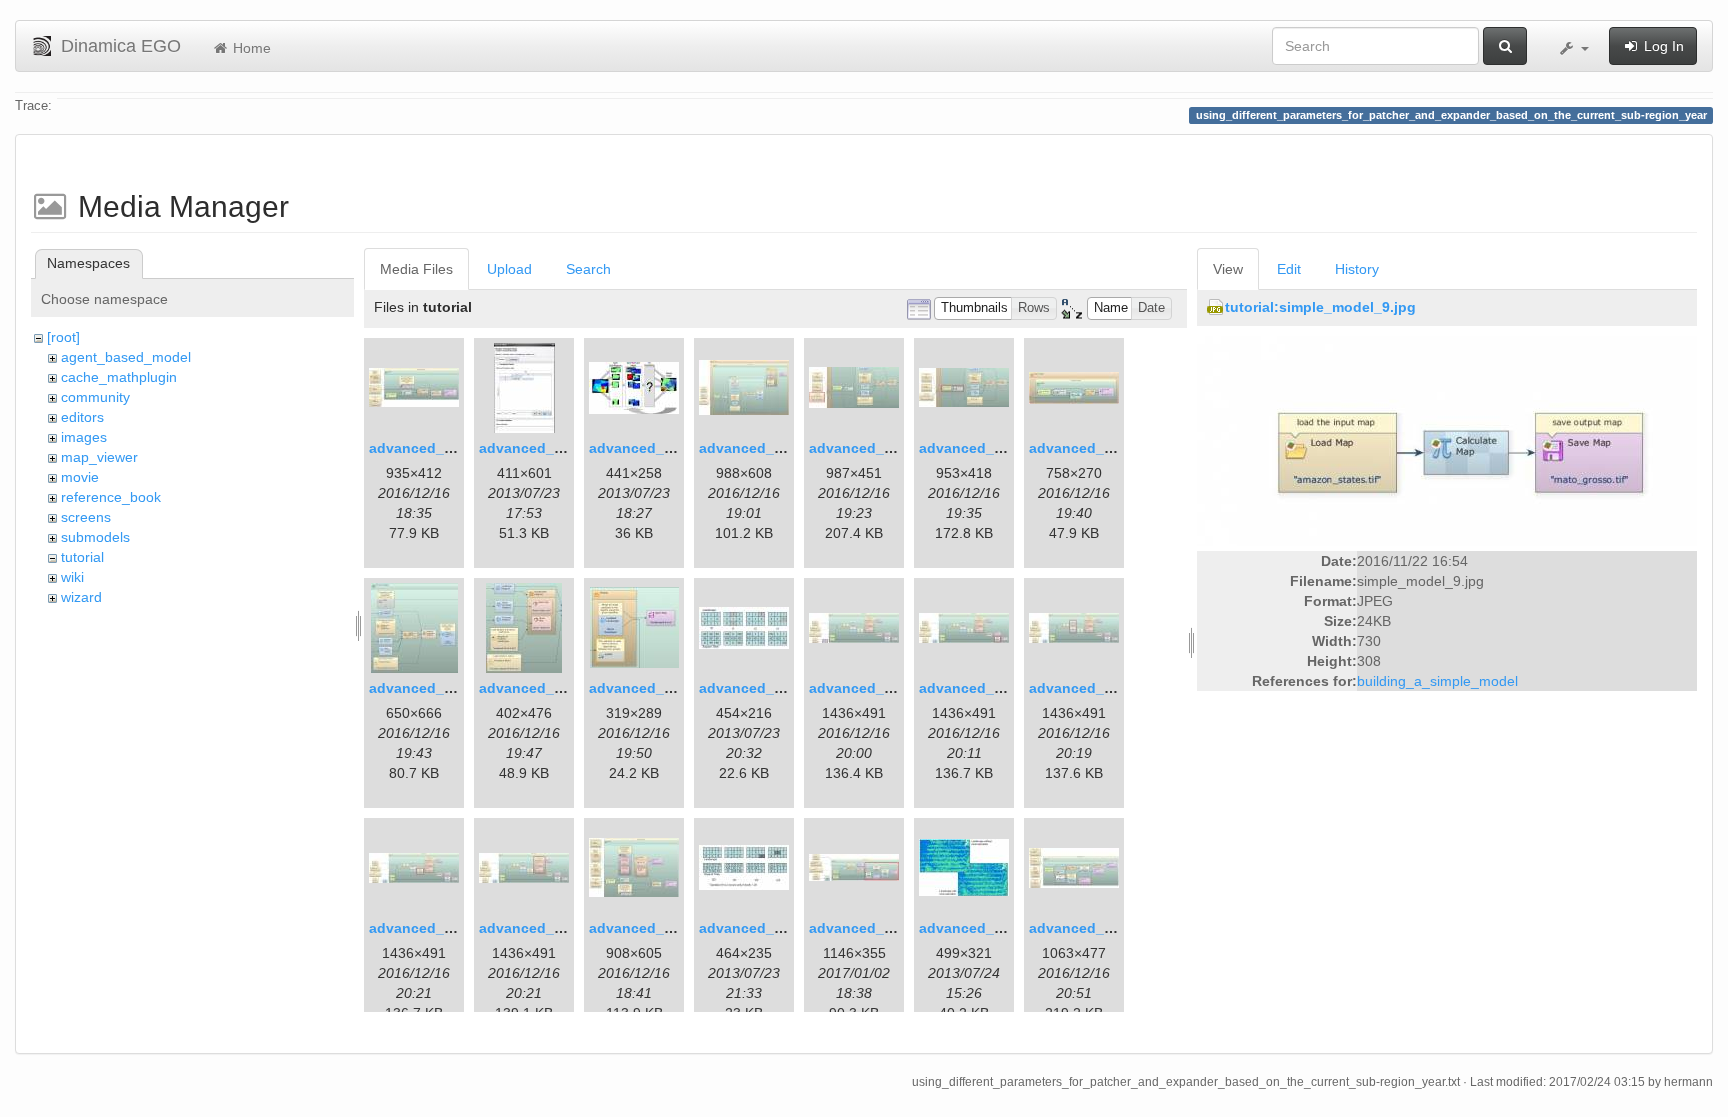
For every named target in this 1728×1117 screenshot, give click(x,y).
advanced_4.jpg (753, 448)
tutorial (82, 557)
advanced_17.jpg (537, 928)
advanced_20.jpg (867, 928)
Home (250, 48)
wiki (72, 577)
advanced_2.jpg (533, 448)
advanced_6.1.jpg (869, 448)
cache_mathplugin (119, 377)
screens (86, 517)
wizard (81, 597)
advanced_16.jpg (427, 928)
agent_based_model (126, 357)
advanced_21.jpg (977, 928)
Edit (1289, 269)
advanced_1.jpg (423, 448)
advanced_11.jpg (647, 688)
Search (588, 269)
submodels (95, 537)
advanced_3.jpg (643, 448)
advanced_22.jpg (1087, 928)
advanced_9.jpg (423, 688)
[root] (63, 337)
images (84, 437)
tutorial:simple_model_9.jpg (1320, 307)
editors (82, 417)
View (1228, 269)
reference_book (111, 497)
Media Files (416, 269)
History (1357, 269)
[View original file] (1447, 440)
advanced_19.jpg (757, 928)
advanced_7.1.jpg (979, 448)
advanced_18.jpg (647, 928)
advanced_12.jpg (757, 688)
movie (80, 477)
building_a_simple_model (1437, 681)
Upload (509, 269)
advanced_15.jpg (1087, 688)
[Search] (1505, 46)
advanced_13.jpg (867, 688)
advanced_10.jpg (537, 688)
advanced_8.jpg (1083, 448)
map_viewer (99, 457)
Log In (1662, 46)
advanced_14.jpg (977, 688)
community (95, 397)
